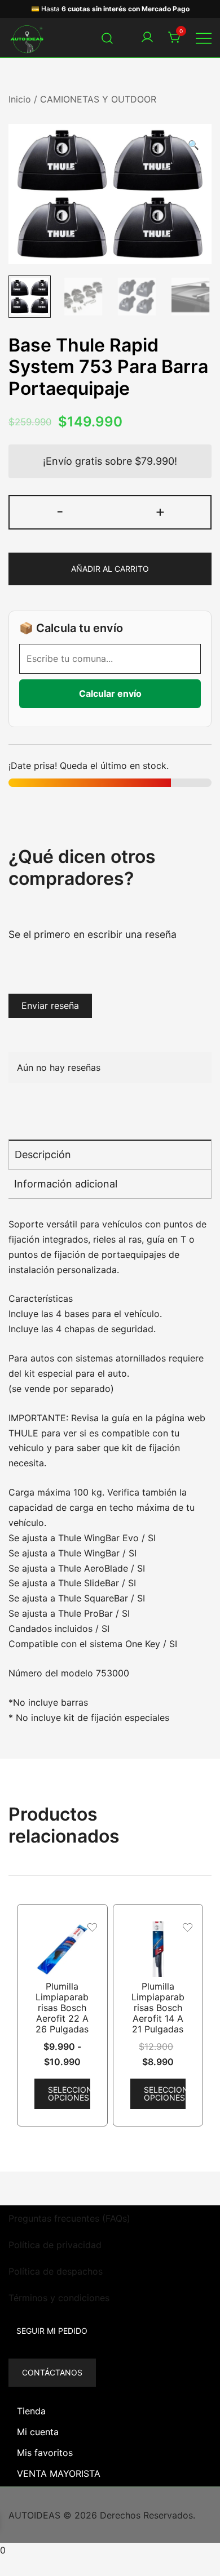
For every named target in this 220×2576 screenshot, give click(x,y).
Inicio (20, 99)
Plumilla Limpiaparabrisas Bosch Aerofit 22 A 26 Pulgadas (62, 2008)
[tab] (110, 1154)
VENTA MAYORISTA (59, 2473)
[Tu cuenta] (147, 38)
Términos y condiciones (59, 2298)
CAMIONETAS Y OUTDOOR (98, 99)
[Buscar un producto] (107, 37)
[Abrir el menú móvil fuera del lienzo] (204, 38)
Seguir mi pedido (52, 2331)
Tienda (31, 2411)
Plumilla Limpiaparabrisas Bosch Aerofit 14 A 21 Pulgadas (158, 2008)
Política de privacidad (55, 2245)
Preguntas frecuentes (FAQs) (69, 2218)
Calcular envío (110, 693)
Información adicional (66, 1184)
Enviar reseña (50, 1006)
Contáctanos (52, 2372)
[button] (193, 145)
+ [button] (160, 511)
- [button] (60, 511)
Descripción (43, 1154)
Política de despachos (56, 2271)
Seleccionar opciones (69, 2094)
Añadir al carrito (110, 569)
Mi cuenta (38, 2432)
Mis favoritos (45, 2453)
